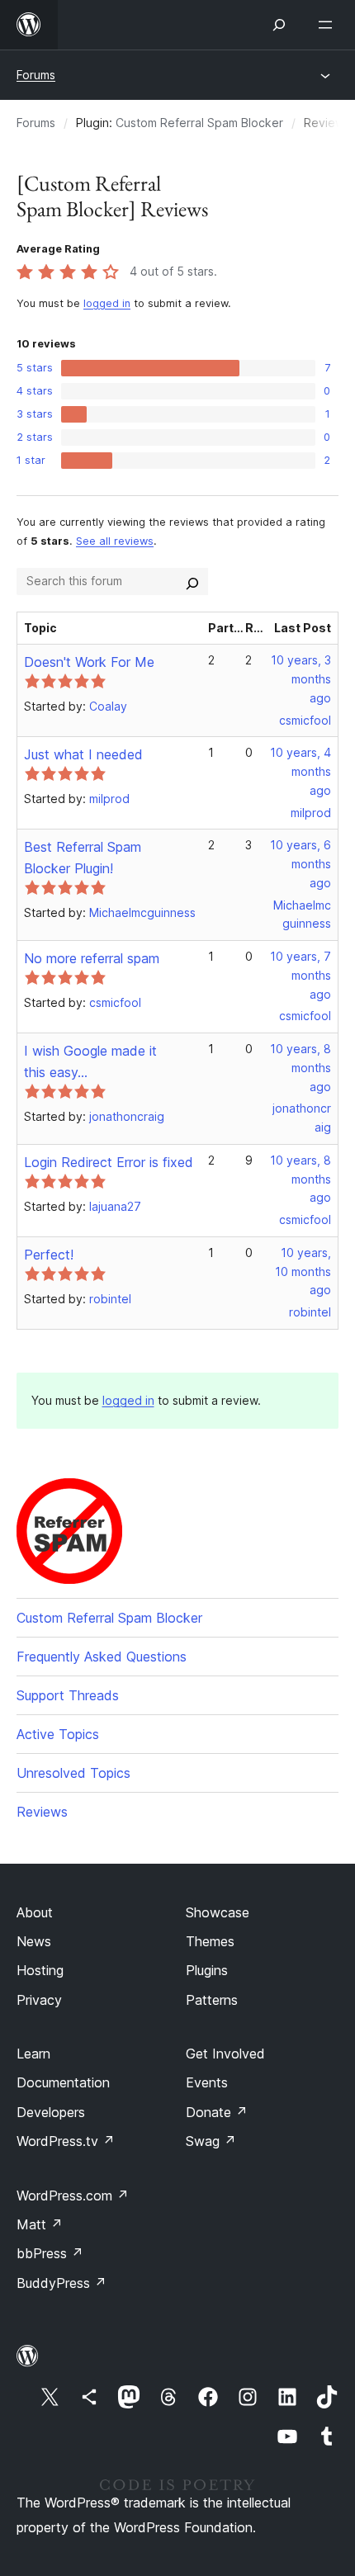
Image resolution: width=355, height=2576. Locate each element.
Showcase (218, 1912)
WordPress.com (73, 2196)
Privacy (39, 2000)
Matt (40, 2224)
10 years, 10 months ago (303, 1271)
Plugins (207, 1970)
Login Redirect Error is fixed (109, 1162)
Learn (33, 2054)
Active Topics (58, 1734)
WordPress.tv (66, 2141)
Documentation (63, 2082)
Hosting (40, 1970)
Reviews (42, 1812)
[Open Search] (279, 25)
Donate (217, 2112)
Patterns (212, 2000)
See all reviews (115, 541)
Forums (36, 75)
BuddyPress (62, 2283)
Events (207, 2082)
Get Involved (225, 2054)
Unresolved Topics (73, 1773)
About (35, 1912)
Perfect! (49, 1255)
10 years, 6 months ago (301, 864)
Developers (51, 2112)
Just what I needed (83, 754)
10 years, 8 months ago (301, 1068)
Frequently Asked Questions (102, 1657)
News (34, 1941)
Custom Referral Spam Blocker (199, 123)
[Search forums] (192, 581)
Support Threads (68, 1695)
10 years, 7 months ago (301, 975)
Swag (211, 2141)
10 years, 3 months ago (301, 679)
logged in (107, 303)
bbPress (50, 2253)
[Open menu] (329, 25)
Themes (210, 1941)
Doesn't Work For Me (89, 662)
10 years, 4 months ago (301, 771)
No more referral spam (92, 958)
